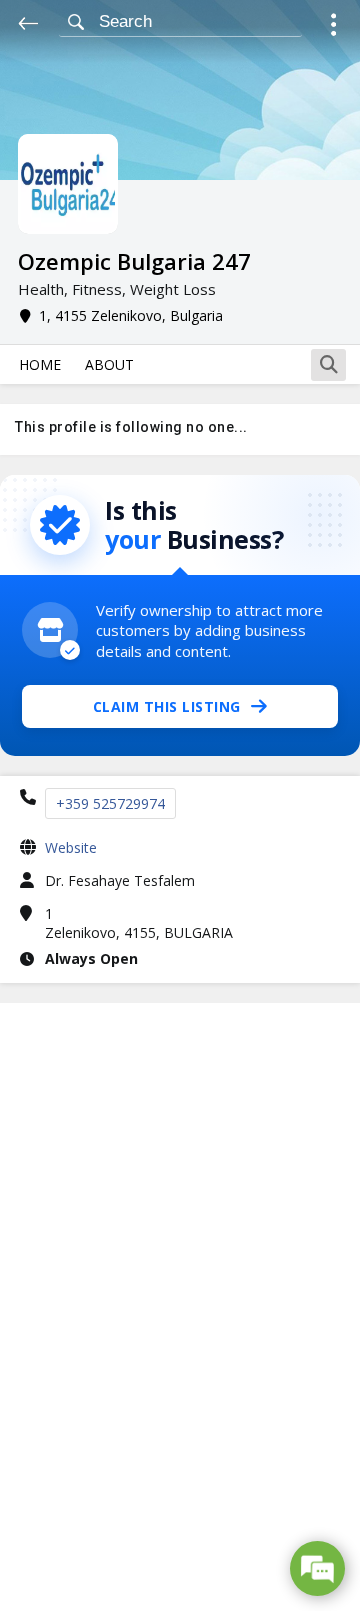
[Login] (333, 27)
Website (71, 847)
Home (40, 364)
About (109, 364)
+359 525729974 (110, 803)
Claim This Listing (167, 706)
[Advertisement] (180, 1307)
